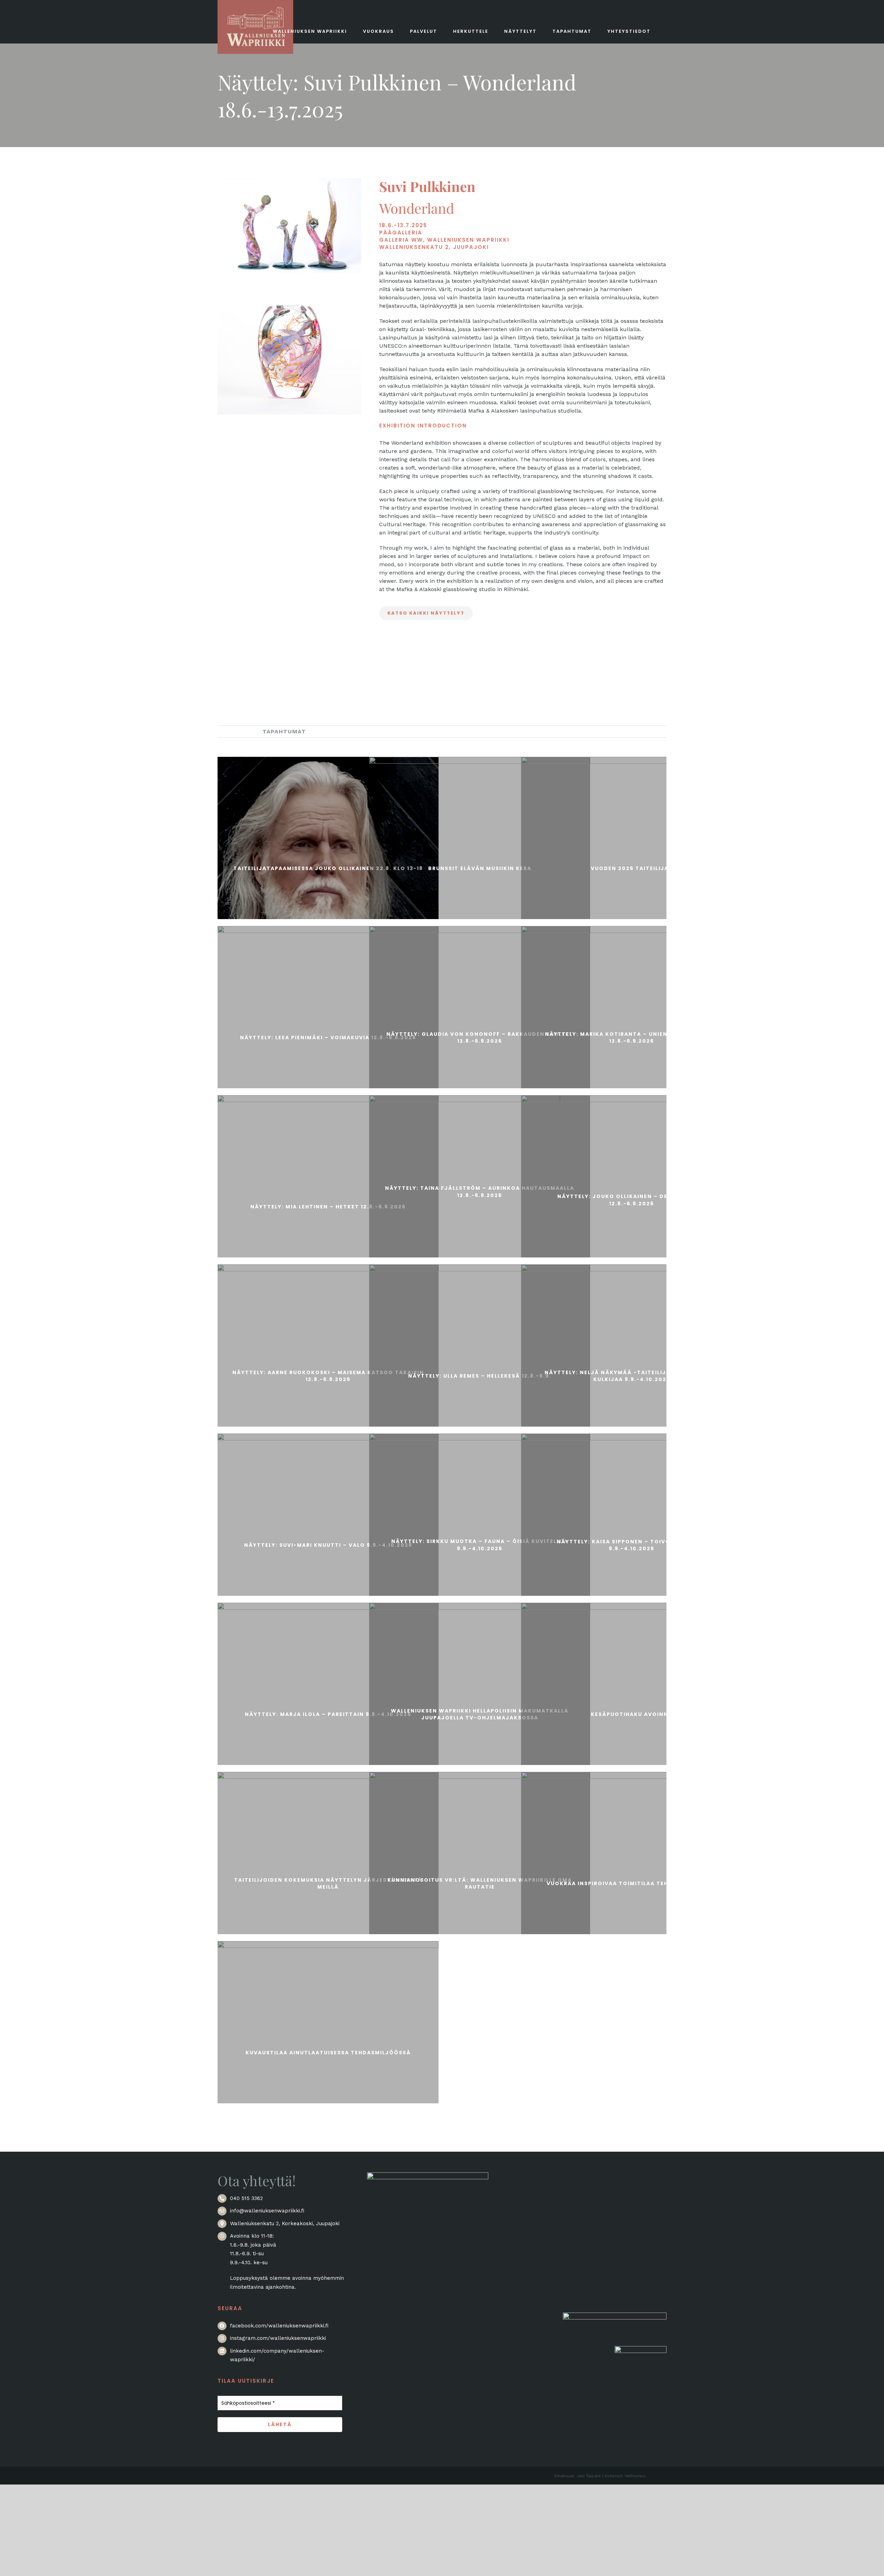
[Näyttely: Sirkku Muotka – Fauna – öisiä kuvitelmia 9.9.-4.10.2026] (480, 1544)
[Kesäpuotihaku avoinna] (632, 1713)
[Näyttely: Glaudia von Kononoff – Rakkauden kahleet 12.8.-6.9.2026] (480, 1036)
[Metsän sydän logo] (615, 2317)
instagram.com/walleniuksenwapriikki (278, 2338)
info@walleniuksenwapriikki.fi (267, 2211)
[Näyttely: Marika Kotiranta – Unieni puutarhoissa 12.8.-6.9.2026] (632, 1036)
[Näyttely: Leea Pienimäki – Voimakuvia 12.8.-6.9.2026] (328, 1036)
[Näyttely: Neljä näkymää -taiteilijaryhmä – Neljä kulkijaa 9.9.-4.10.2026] (632, 1375)
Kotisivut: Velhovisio (625, 2476)
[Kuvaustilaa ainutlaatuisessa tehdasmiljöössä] (328, 2052)
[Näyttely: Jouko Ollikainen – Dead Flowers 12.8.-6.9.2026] (632, 1199)
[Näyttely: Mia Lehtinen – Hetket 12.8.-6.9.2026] (328, 1206)
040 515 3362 (246, 2198)
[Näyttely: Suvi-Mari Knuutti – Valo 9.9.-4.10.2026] (328, 1544)
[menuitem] (235, 731)
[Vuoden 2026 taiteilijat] (632, 867)
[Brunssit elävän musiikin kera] (480, 867)
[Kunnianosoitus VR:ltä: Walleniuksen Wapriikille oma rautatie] (480, 1882)
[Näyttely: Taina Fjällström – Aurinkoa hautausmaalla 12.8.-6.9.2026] (480, 1191)
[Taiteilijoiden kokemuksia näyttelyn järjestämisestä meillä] (328, 1882)
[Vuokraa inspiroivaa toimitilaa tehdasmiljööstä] (632, 1882)
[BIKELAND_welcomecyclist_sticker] (641, 2350)
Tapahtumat (284, 731)
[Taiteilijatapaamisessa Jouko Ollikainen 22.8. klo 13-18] (328, 867)
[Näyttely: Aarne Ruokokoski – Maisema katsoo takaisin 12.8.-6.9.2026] (328, 1375)
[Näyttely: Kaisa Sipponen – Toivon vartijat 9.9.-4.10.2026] (632, 1544)
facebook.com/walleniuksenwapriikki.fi (279, 2326)
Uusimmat (235, 731)
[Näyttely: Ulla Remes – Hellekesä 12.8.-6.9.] (480, 1375)
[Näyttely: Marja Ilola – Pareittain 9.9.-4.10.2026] (328, 1713)
